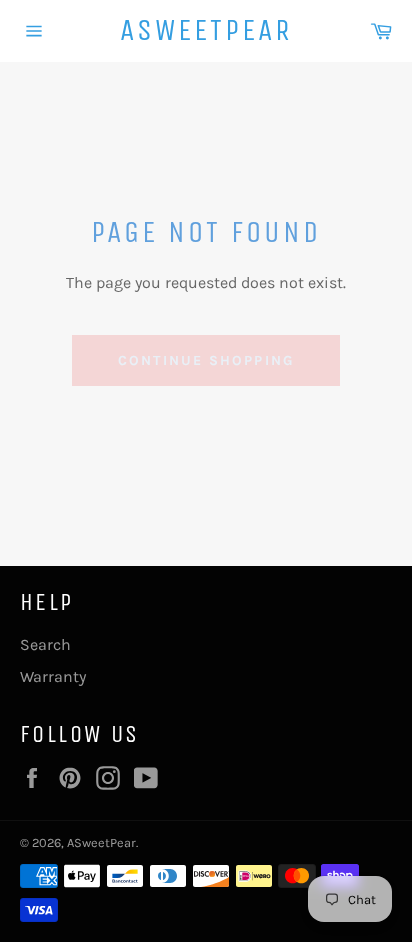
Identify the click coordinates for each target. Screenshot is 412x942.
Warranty (53, 676)
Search (45, 644)
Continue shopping (206, 360)
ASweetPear (206, 30)
